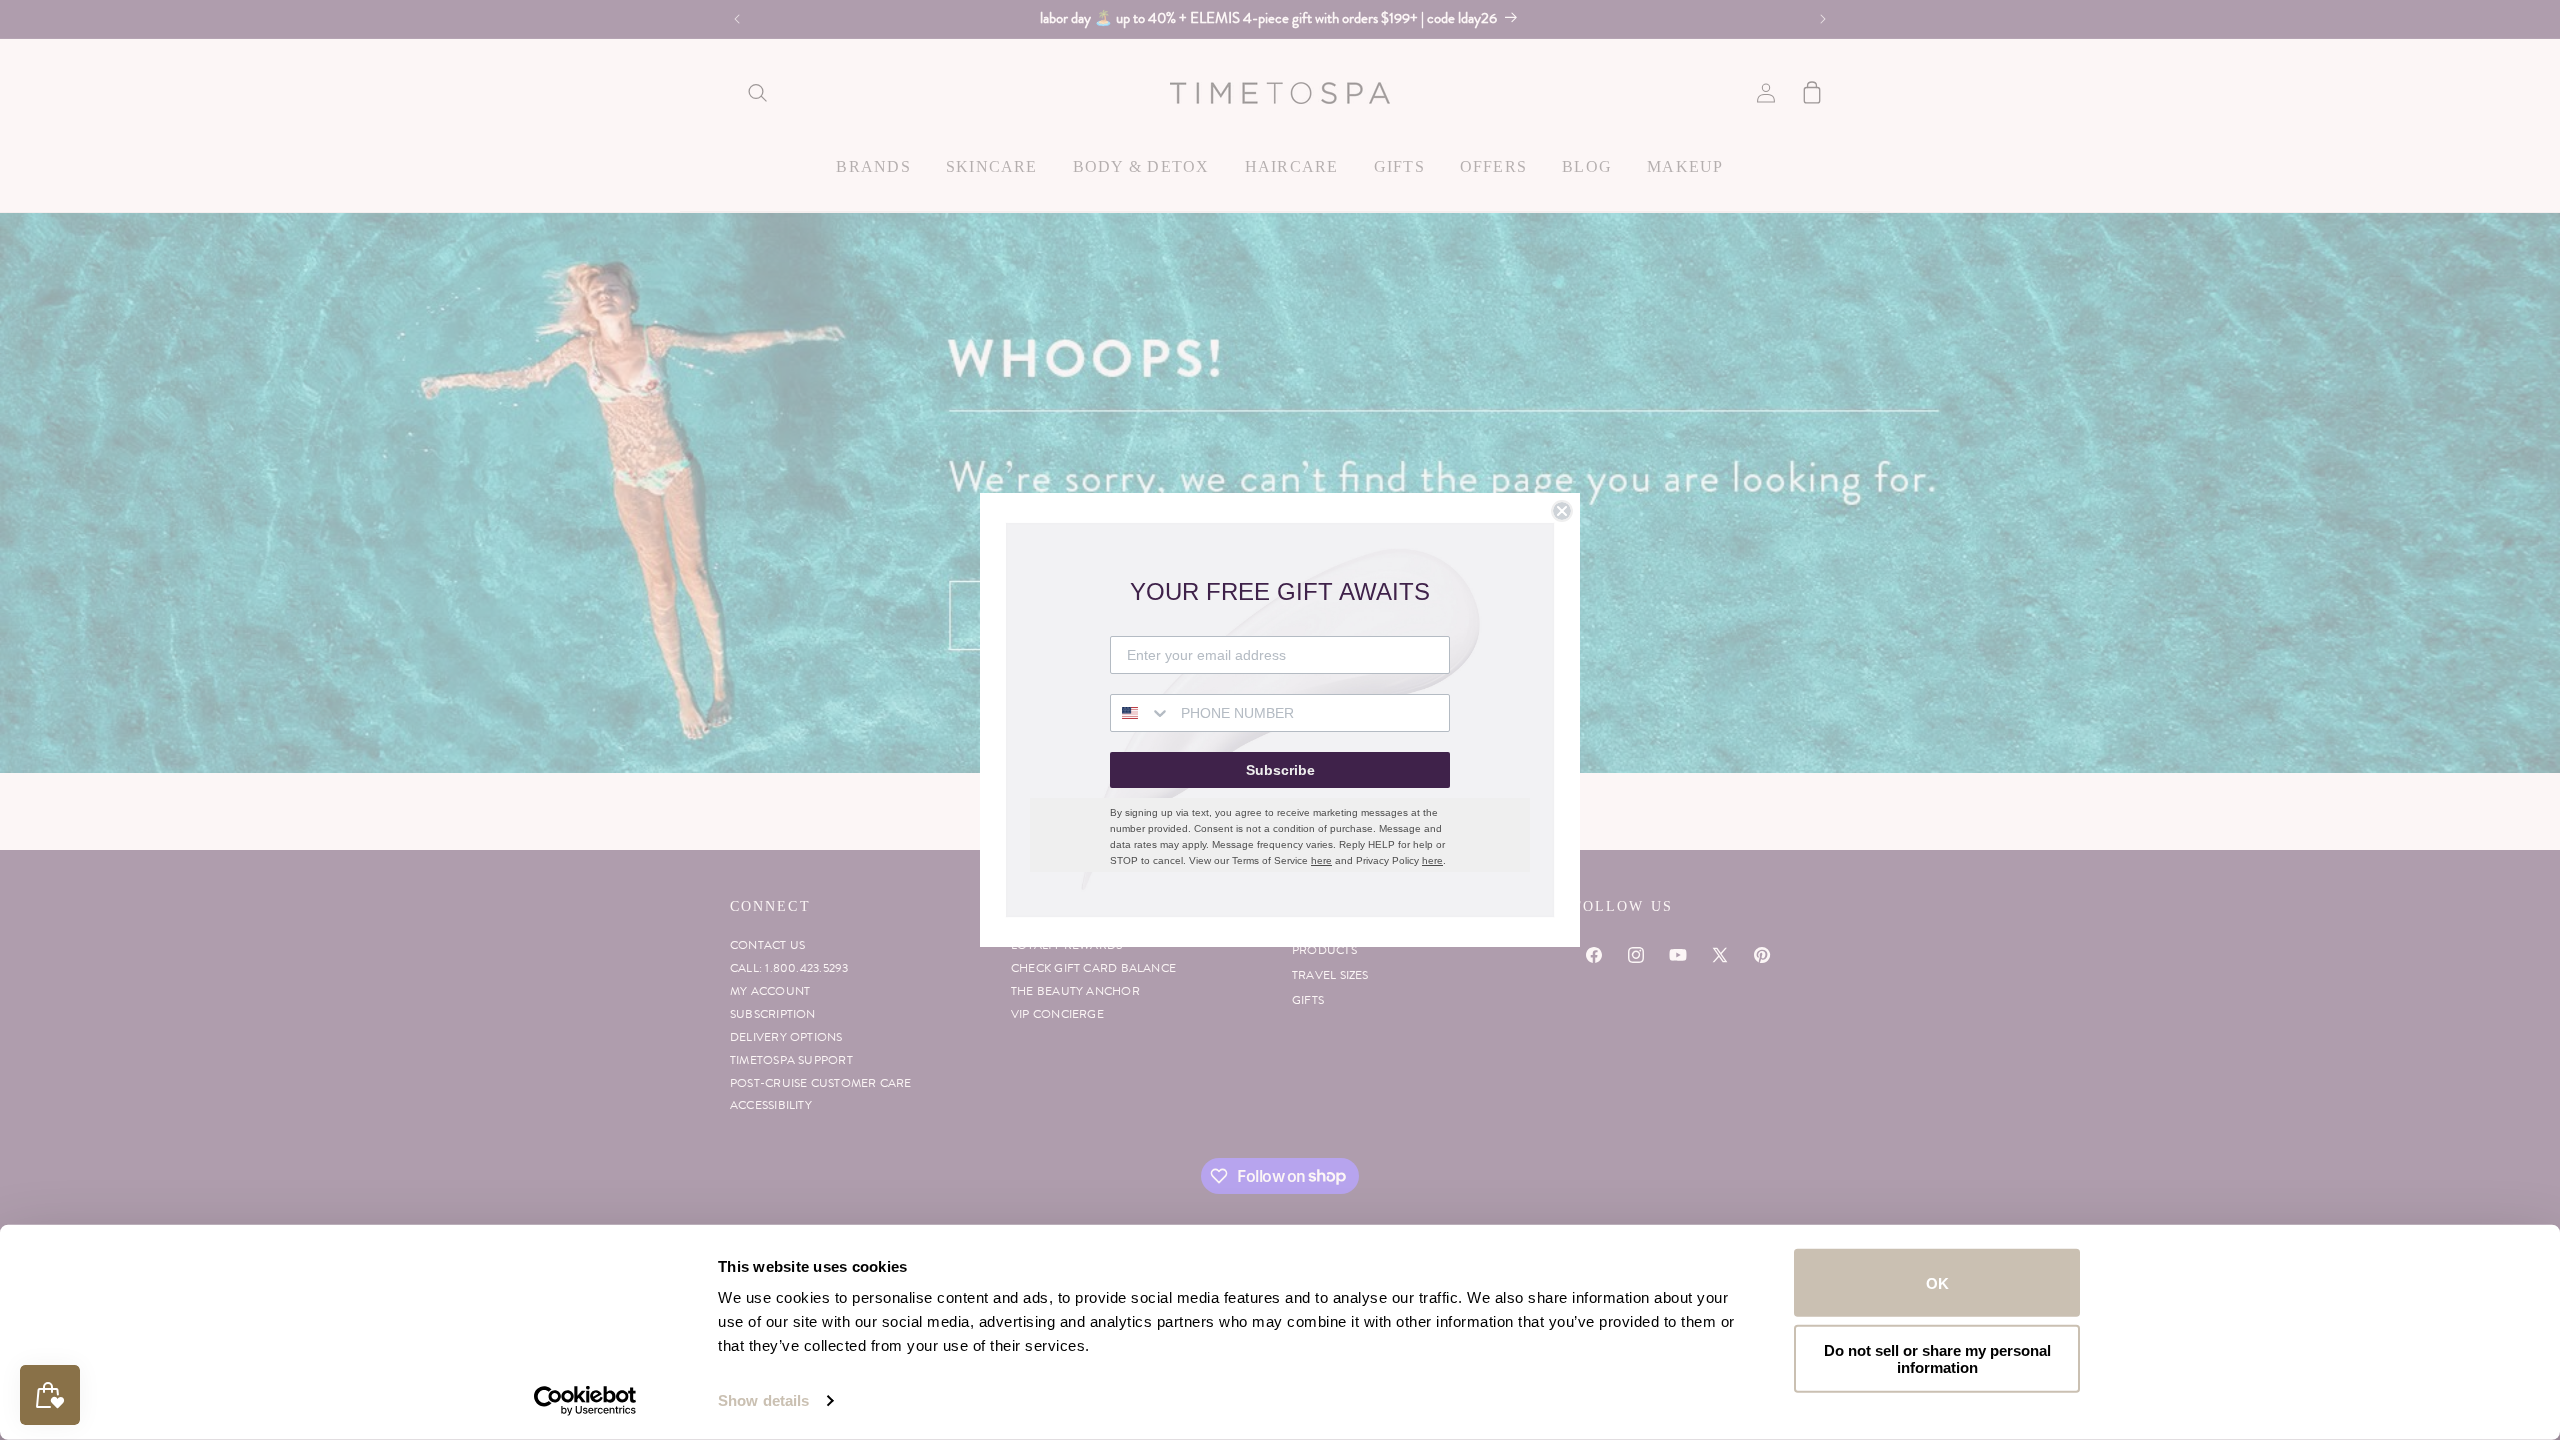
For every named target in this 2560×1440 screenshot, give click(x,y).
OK (1937, 1282)
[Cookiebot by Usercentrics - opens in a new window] (585, 1401)
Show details (763, 1400)
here (1321, 860)
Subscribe (1280, 770)
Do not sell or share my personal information (1937, 1358)
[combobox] (1141, 713)
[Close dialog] (1562, 511)
